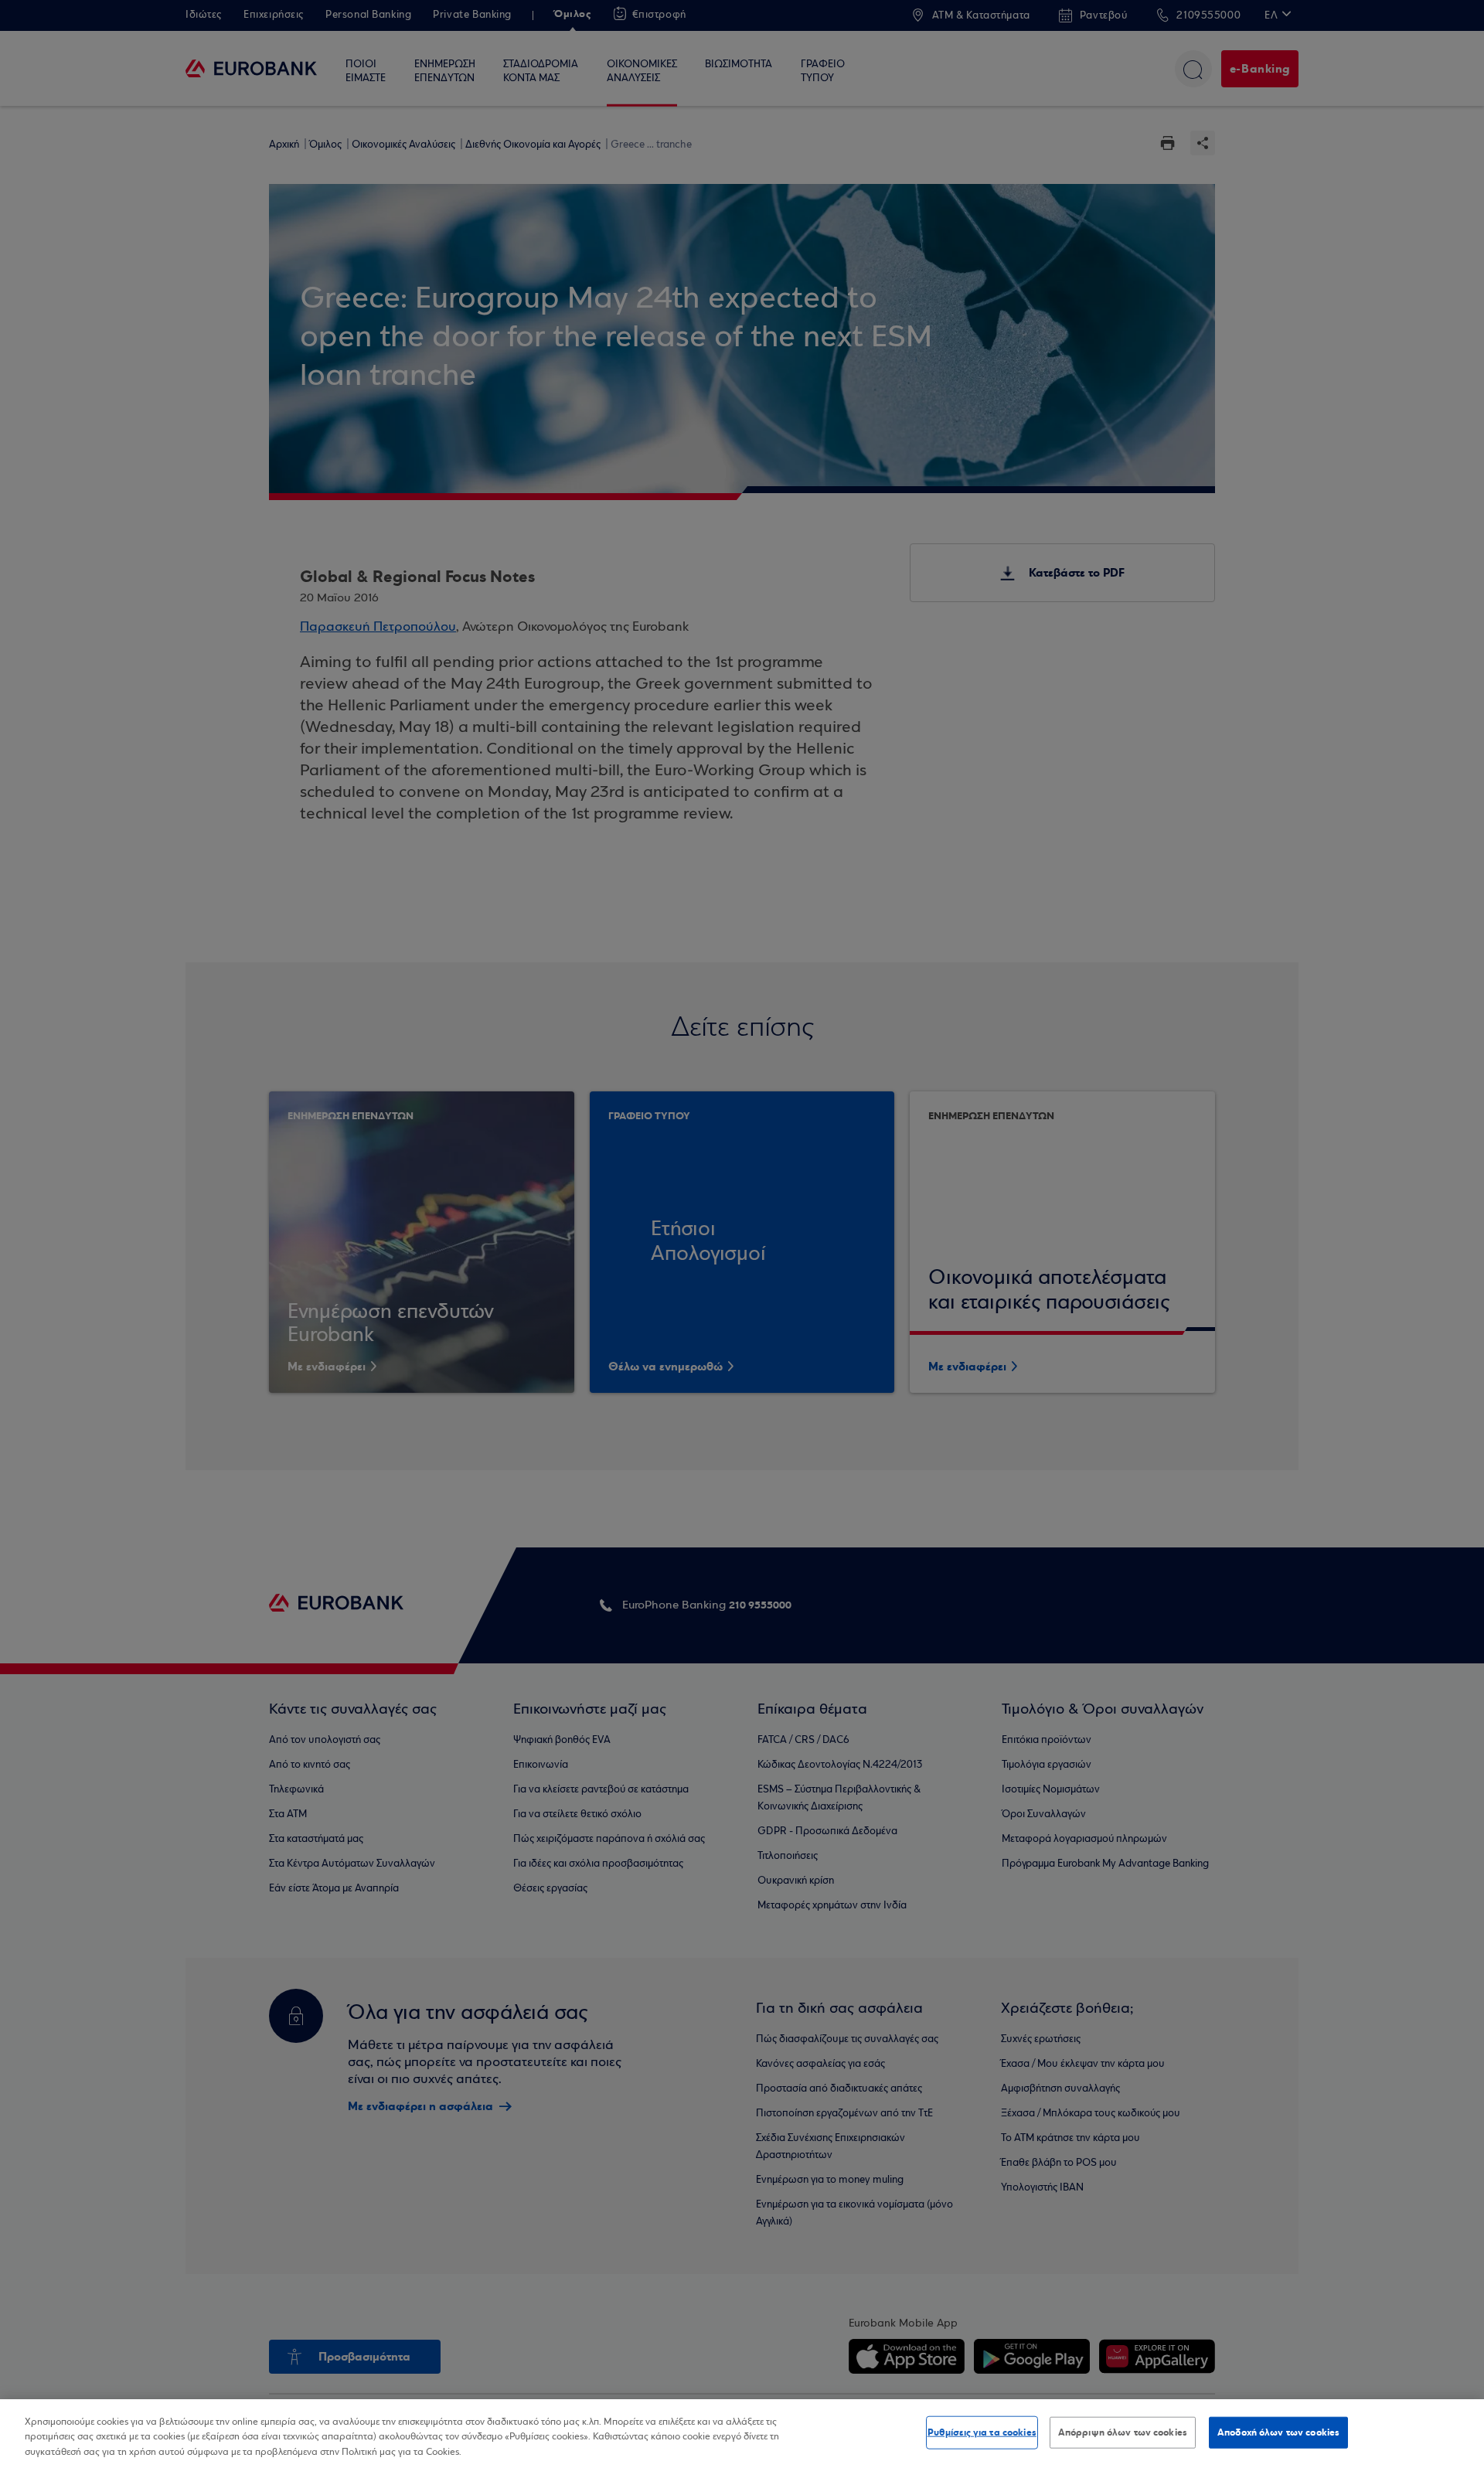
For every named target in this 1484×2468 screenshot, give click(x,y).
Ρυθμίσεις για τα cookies (982, 2432)
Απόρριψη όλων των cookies (1123, 2432)
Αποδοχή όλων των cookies (1278, 2432)
